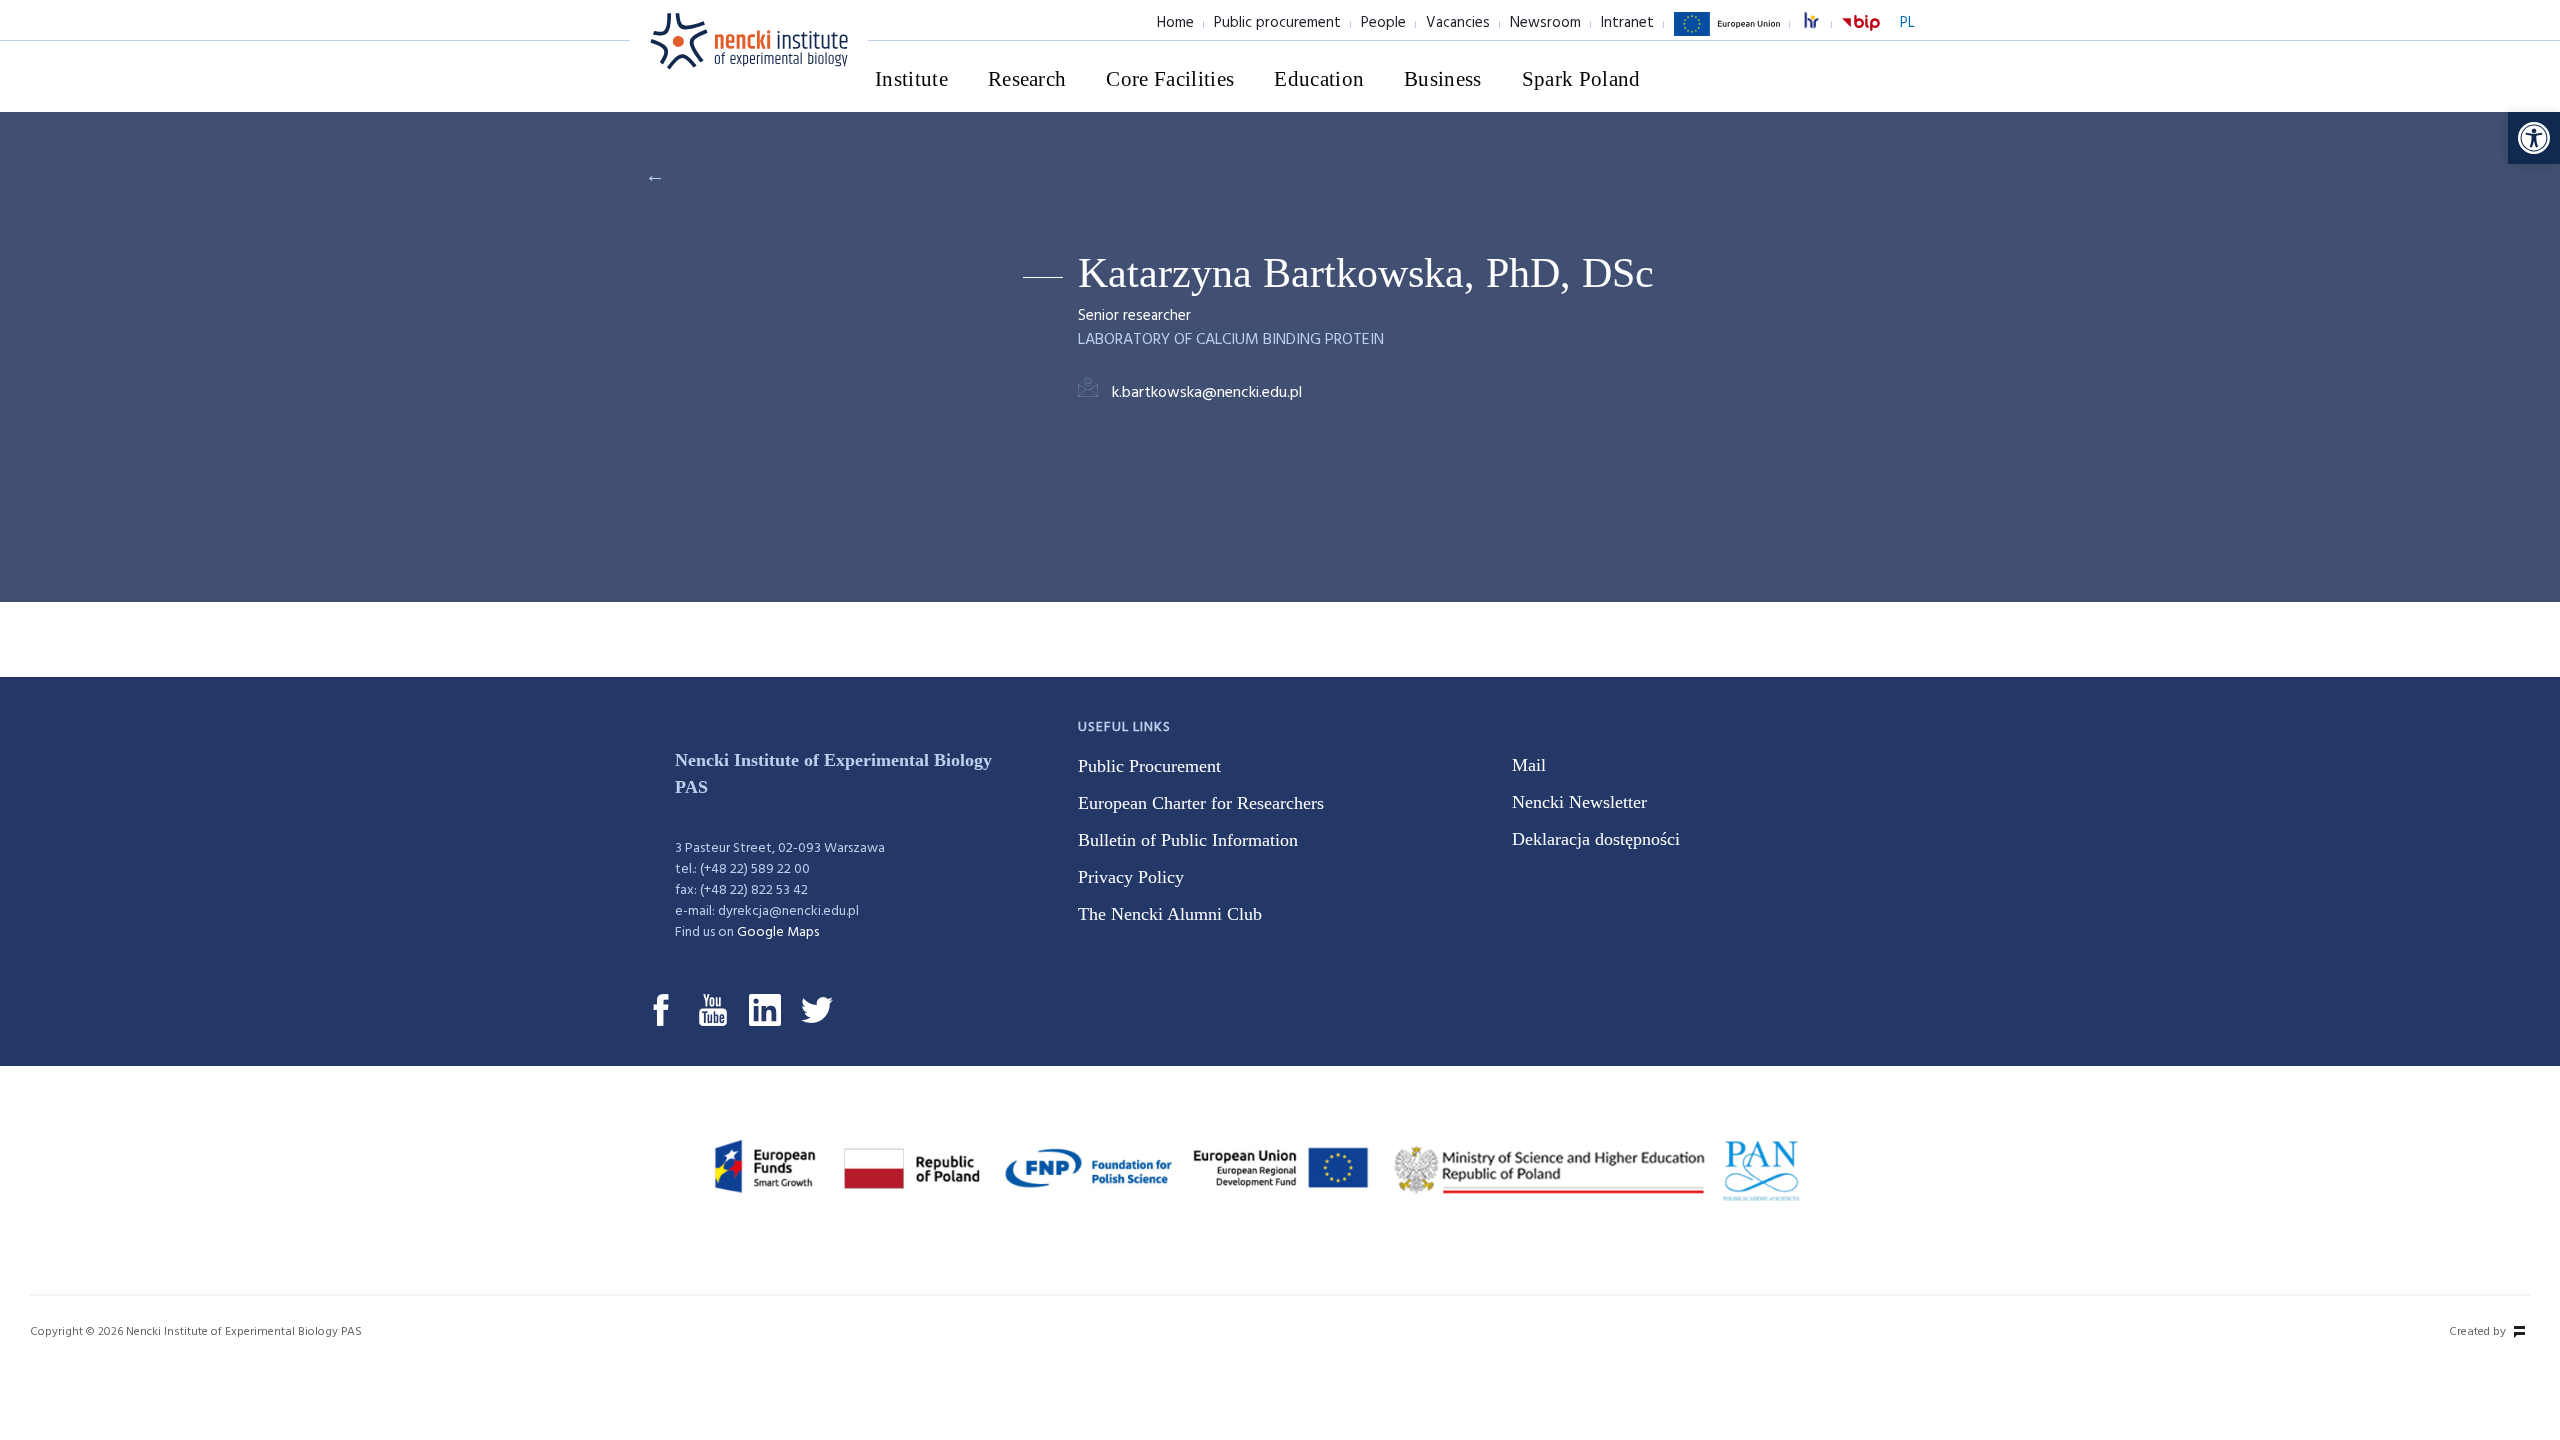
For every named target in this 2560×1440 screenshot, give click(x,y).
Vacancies (1458, 23)
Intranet (1627, 23)
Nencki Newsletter (1579, 802)
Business (1443, 79)
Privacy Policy (1131, 877)
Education (1319, 79)
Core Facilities (1170, 79)
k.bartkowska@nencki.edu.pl (1207, 393)
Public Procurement (1149, 766)
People (1383, 23)
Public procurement (1277, 23)
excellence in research (1822, 23)
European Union (1727, 35)
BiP (1861, 35)
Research (1027, 79)
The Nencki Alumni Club (1170, 914)
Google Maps (778, 932)
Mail (1529, 765)
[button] (2534, 138)
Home (1175, 23)
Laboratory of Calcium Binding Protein (1231, 340)
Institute (911, 79)
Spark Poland (1581, 79)
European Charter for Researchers (1201, 803)
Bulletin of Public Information (1188, 840)
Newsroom (1545, 23)
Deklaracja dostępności (1596, 839)
